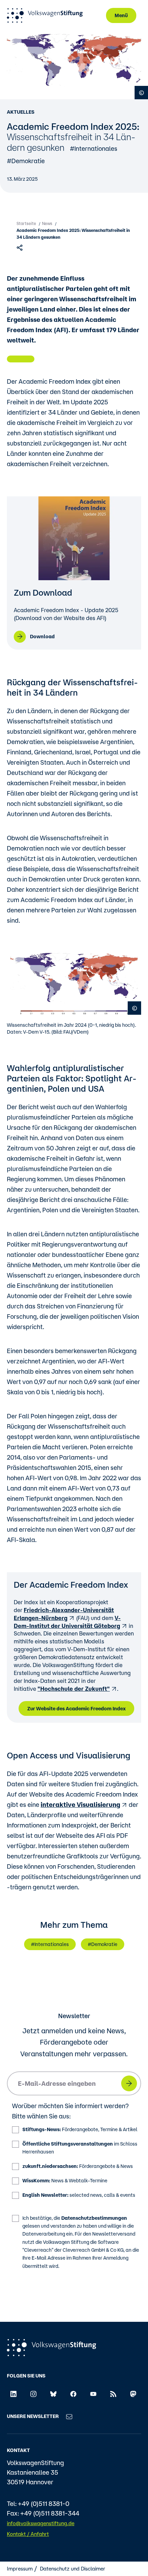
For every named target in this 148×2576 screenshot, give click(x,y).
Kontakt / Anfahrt (28, 2534)
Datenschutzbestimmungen (94, 2218)
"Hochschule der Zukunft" (74, 1689)
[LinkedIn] (13, 2394)
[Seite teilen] (20, 247)
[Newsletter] (69, 2416)
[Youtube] (93, 2394)
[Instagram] (33, 2394)
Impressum (20, 2569)
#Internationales (94, 148)
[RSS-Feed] (113, 2394)
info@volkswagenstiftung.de (41, 2523)
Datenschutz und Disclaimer (73, 2569)
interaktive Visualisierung (80, 1804)
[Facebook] (73, 2394)
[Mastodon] (133, 2394)
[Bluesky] (53, 2394)
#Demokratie (26, 161)
